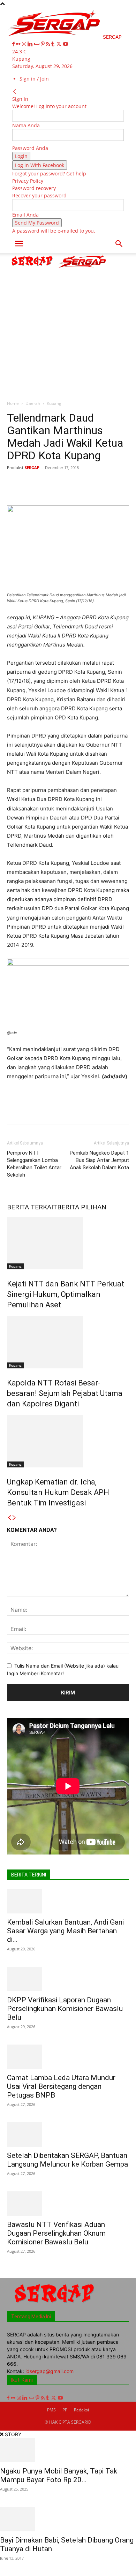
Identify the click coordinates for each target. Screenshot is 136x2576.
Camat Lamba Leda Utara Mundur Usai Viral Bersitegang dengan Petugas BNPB (61, 2086)
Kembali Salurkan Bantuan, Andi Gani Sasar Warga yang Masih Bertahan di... (65, 1931)
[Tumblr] (54, 44)
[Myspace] (37, 44)
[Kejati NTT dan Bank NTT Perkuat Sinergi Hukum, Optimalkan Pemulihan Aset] (68, 1243)
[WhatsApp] (84, 483)
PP (65, 2410)
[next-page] (14, 1518)
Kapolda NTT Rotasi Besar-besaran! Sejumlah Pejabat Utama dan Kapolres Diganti (65, 1393)
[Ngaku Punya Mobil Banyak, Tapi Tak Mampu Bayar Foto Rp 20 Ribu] (68, 2450)
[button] (19, 244)
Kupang (54, 403)
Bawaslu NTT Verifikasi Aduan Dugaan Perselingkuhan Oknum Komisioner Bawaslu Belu (56, 2233)
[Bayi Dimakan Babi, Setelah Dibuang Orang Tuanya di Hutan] (68, 2519)
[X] (59, 44)
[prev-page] (9, 1518)
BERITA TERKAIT (32, 1207)
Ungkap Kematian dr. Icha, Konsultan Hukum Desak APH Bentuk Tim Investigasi (58, 1492)
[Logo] (33, 267)
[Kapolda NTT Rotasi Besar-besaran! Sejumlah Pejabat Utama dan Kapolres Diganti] (68, 1342)
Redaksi (81, 2410)
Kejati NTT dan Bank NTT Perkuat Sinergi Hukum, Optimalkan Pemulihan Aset (66, 1294)
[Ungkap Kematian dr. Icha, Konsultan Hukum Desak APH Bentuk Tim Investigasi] (68, 1441)
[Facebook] (14, 44)
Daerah (33, 403)
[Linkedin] (31, 44)
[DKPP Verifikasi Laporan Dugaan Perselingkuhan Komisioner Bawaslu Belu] (68, 1979)
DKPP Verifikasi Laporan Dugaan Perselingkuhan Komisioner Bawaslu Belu (65, 2009)
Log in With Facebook (40, 165)
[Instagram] (25, 44)
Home (13, 403)
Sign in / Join (34, 79)
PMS (51, 2410)
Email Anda (25, 215)
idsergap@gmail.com (50, 2371)
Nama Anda (26, 125)
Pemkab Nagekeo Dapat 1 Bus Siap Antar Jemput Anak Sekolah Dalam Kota (99, 1160)
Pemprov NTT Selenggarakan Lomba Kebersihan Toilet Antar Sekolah (34, 1164)
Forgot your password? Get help (49, 173)
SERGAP (32, 467)
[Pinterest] (43, 44)
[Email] (116, 483)
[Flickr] (19, 44)
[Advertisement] (68, 325)
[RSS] (49, 44)
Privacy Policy (28, 181)
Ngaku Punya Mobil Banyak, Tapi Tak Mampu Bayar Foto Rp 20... (59, 2475)
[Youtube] (66, 44)
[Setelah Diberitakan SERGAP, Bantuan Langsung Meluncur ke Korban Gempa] (68, 2135)
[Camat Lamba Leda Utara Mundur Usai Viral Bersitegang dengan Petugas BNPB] (68, 2057)
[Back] (15, 92)
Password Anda (30, 148)
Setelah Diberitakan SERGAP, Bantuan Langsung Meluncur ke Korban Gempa (67, 2160)
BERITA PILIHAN (82, 1207)
